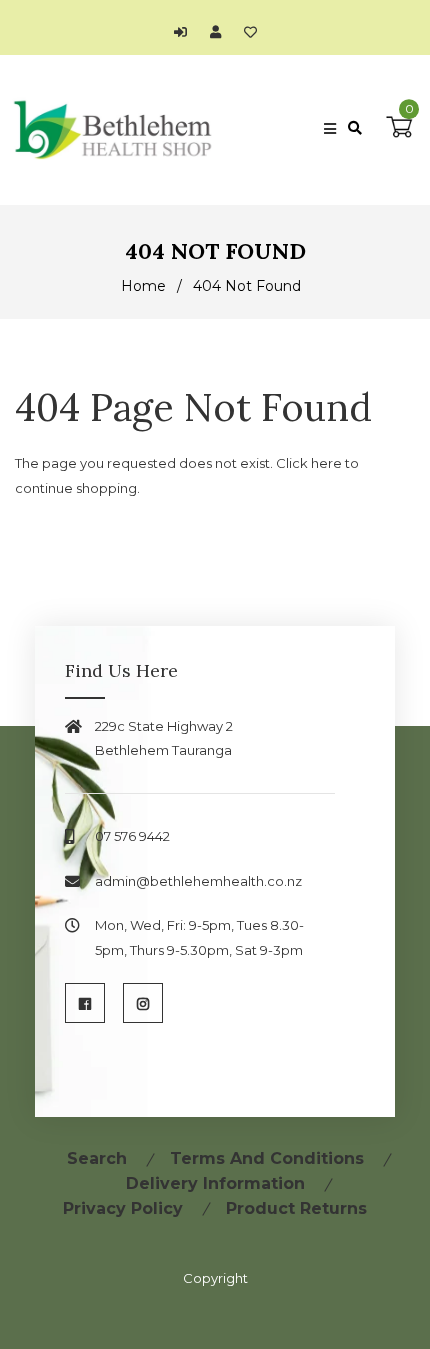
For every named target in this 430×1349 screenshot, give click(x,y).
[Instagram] (143, 1003)
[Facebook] (85, 1003)
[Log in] (185, 32)
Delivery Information (215, 1183)
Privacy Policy (123, 1208)
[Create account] (220, 32)
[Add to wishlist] (250, 32)
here (326, 463)
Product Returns (296, 1208)
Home (143, 286)
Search (97, 1158)
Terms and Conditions (267, 1158)
